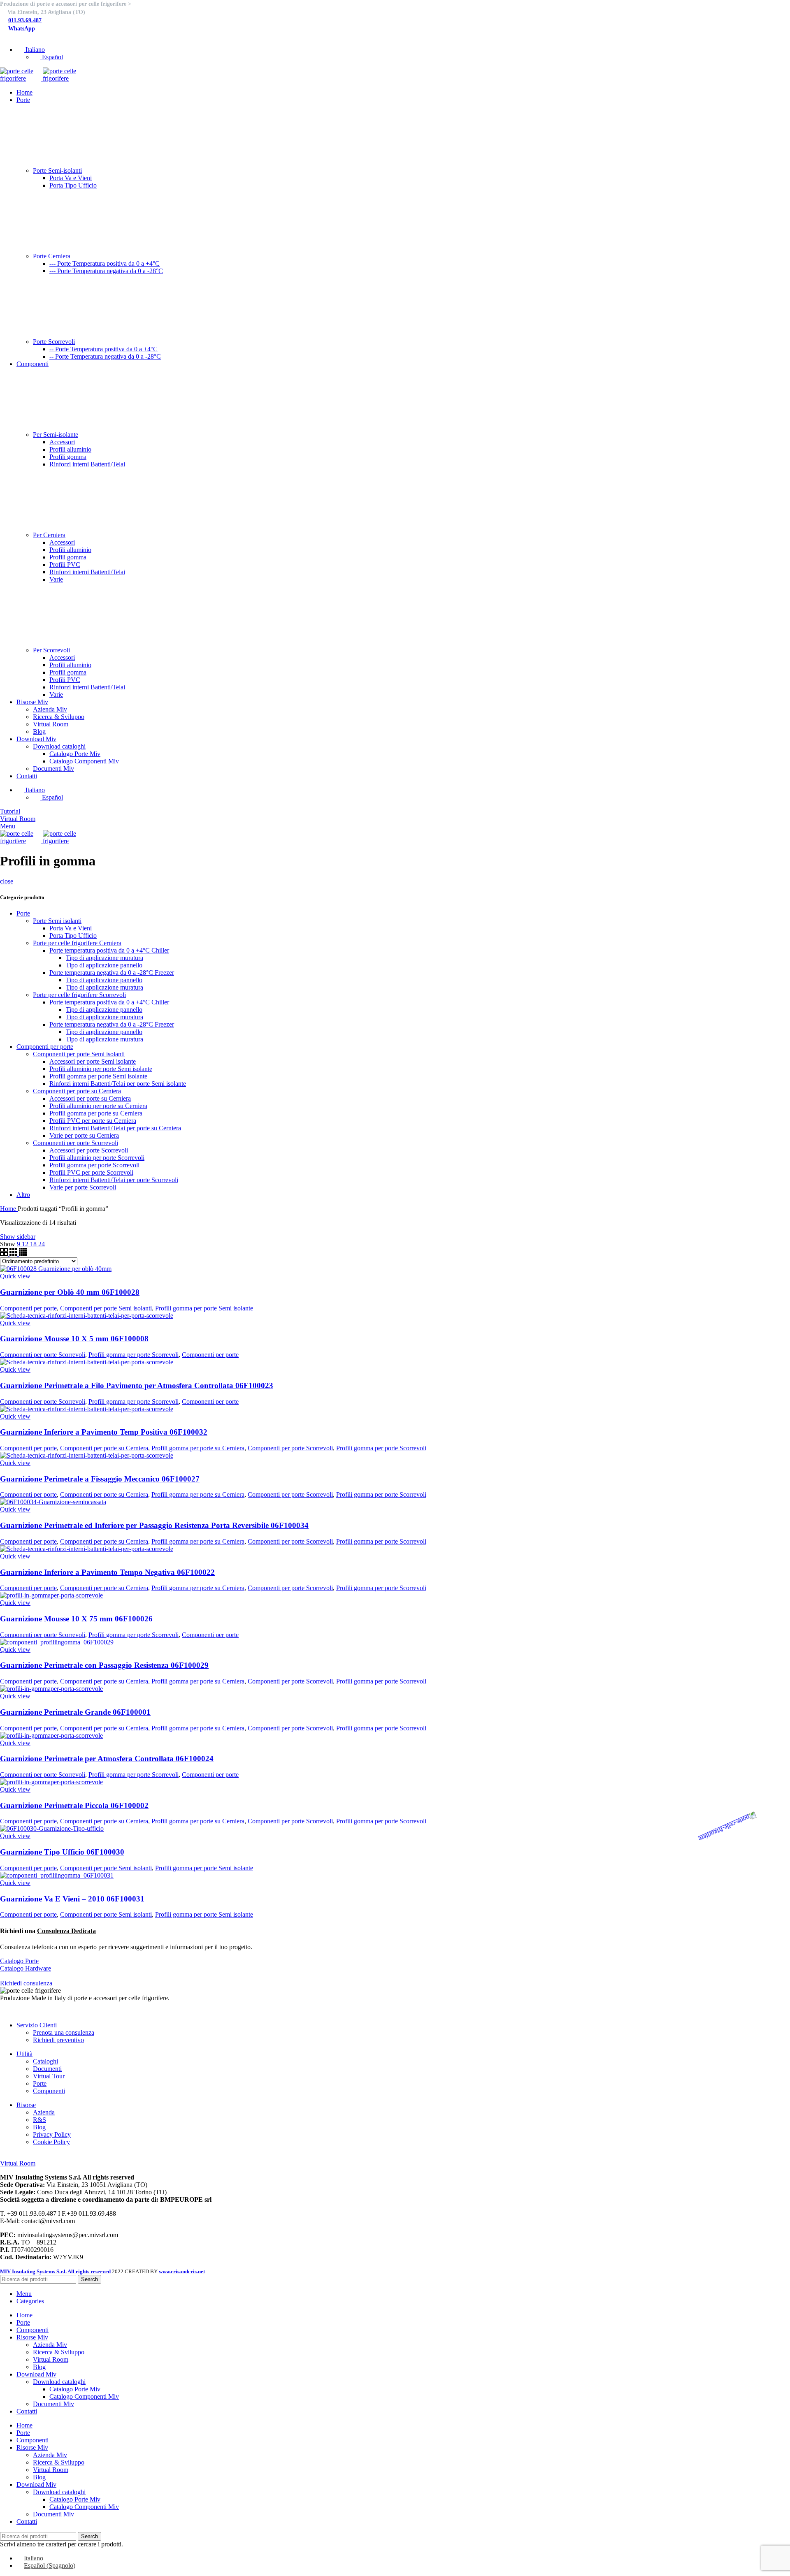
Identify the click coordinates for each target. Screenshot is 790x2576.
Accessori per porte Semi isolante (93, 1061)
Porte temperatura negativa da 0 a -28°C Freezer (112, 973)
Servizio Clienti (37, 2025)
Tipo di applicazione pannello (104, 965)
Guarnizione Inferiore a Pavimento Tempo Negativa (107, 1572)
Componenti (49, 2091)
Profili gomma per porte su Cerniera (96, 1113)
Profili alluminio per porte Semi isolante (101, 1069)
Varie (56, 579)
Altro (23, 1195)
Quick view (15, 1276)
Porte (23, 913)
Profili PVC (65, 565)
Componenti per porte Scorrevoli (76, 1143)
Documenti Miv (53, 769)
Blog (39, 732)
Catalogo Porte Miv (75, 754)
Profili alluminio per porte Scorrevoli (97, 1158)
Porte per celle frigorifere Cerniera (77, 943)
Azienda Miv (50, 709)
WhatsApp (22, 29)
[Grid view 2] (5, 1253)
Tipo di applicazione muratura (105, 958)
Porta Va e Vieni (71, 178)
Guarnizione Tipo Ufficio (62, 1852)
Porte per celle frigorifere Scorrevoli (79, 995)
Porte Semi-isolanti (57, 170)
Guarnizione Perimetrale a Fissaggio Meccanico (100, 1479)
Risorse (26, 2105)
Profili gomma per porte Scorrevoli (94, 1165)
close (7, 881)
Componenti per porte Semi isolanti (79, 1054)
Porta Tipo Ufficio (73, 185)
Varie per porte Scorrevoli (83, 1187)
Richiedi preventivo (58, 2040)
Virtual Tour (49, 2076)
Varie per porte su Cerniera (84, 1135)
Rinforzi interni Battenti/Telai (87, 464)
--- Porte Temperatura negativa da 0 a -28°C (106, 271)
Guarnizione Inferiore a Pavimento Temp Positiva (104, 1432)
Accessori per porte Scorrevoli (89, 1150)
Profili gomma (68, 457)
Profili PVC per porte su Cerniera (93, 1121)
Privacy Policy (52, 2134)
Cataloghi (45, 2061)
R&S (39, 2120)
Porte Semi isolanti (57, 921)
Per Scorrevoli (51, 650)
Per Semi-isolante (56, 435)
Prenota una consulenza (64, 2032)
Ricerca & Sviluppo (59, 717)
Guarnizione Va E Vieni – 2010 (72, 1899)
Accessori (62, 442)
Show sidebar (18, 1237)
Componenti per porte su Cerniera (77, 1091)
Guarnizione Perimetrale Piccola (74, 1805)
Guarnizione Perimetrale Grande (75, 1712)
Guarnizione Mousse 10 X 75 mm (76, 1619)
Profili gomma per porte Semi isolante (98, 1076)
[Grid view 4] (23, 1253)
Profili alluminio (70, 449)
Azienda (44, 2112)
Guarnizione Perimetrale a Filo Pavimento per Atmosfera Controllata (137, 1385)
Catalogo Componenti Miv (84, 761)
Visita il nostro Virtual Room (37, 2156)
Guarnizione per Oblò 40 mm (70, 1292)
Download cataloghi (59, 746)
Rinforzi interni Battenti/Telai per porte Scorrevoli (114, 1180)
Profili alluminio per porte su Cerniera (98, 1106)
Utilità (24, 2054)
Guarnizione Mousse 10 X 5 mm (74, 1339)
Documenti (47, 2069)
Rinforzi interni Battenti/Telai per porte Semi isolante (118, 1084)
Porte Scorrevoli (54, 342)
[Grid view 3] (14, 1253)
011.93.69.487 (25, 20)
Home (9, 1209)
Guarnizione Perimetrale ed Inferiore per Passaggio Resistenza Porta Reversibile (154, 1525)
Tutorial (10, 811)
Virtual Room (51, 724)
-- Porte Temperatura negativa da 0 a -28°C (105, 356)
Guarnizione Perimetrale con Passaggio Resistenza (104, 1665)
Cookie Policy (51, 2142)
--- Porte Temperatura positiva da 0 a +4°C (105, 263)
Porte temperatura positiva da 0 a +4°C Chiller (109, 950)
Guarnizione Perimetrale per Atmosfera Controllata (107, 1759)
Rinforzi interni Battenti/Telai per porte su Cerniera (115, 1128)
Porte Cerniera (52, 256)
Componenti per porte (45, 1047)
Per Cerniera (49, 535)
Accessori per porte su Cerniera (90, 1098)
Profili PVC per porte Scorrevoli (91, 1172)
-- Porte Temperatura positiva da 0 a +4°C (103, 349)
